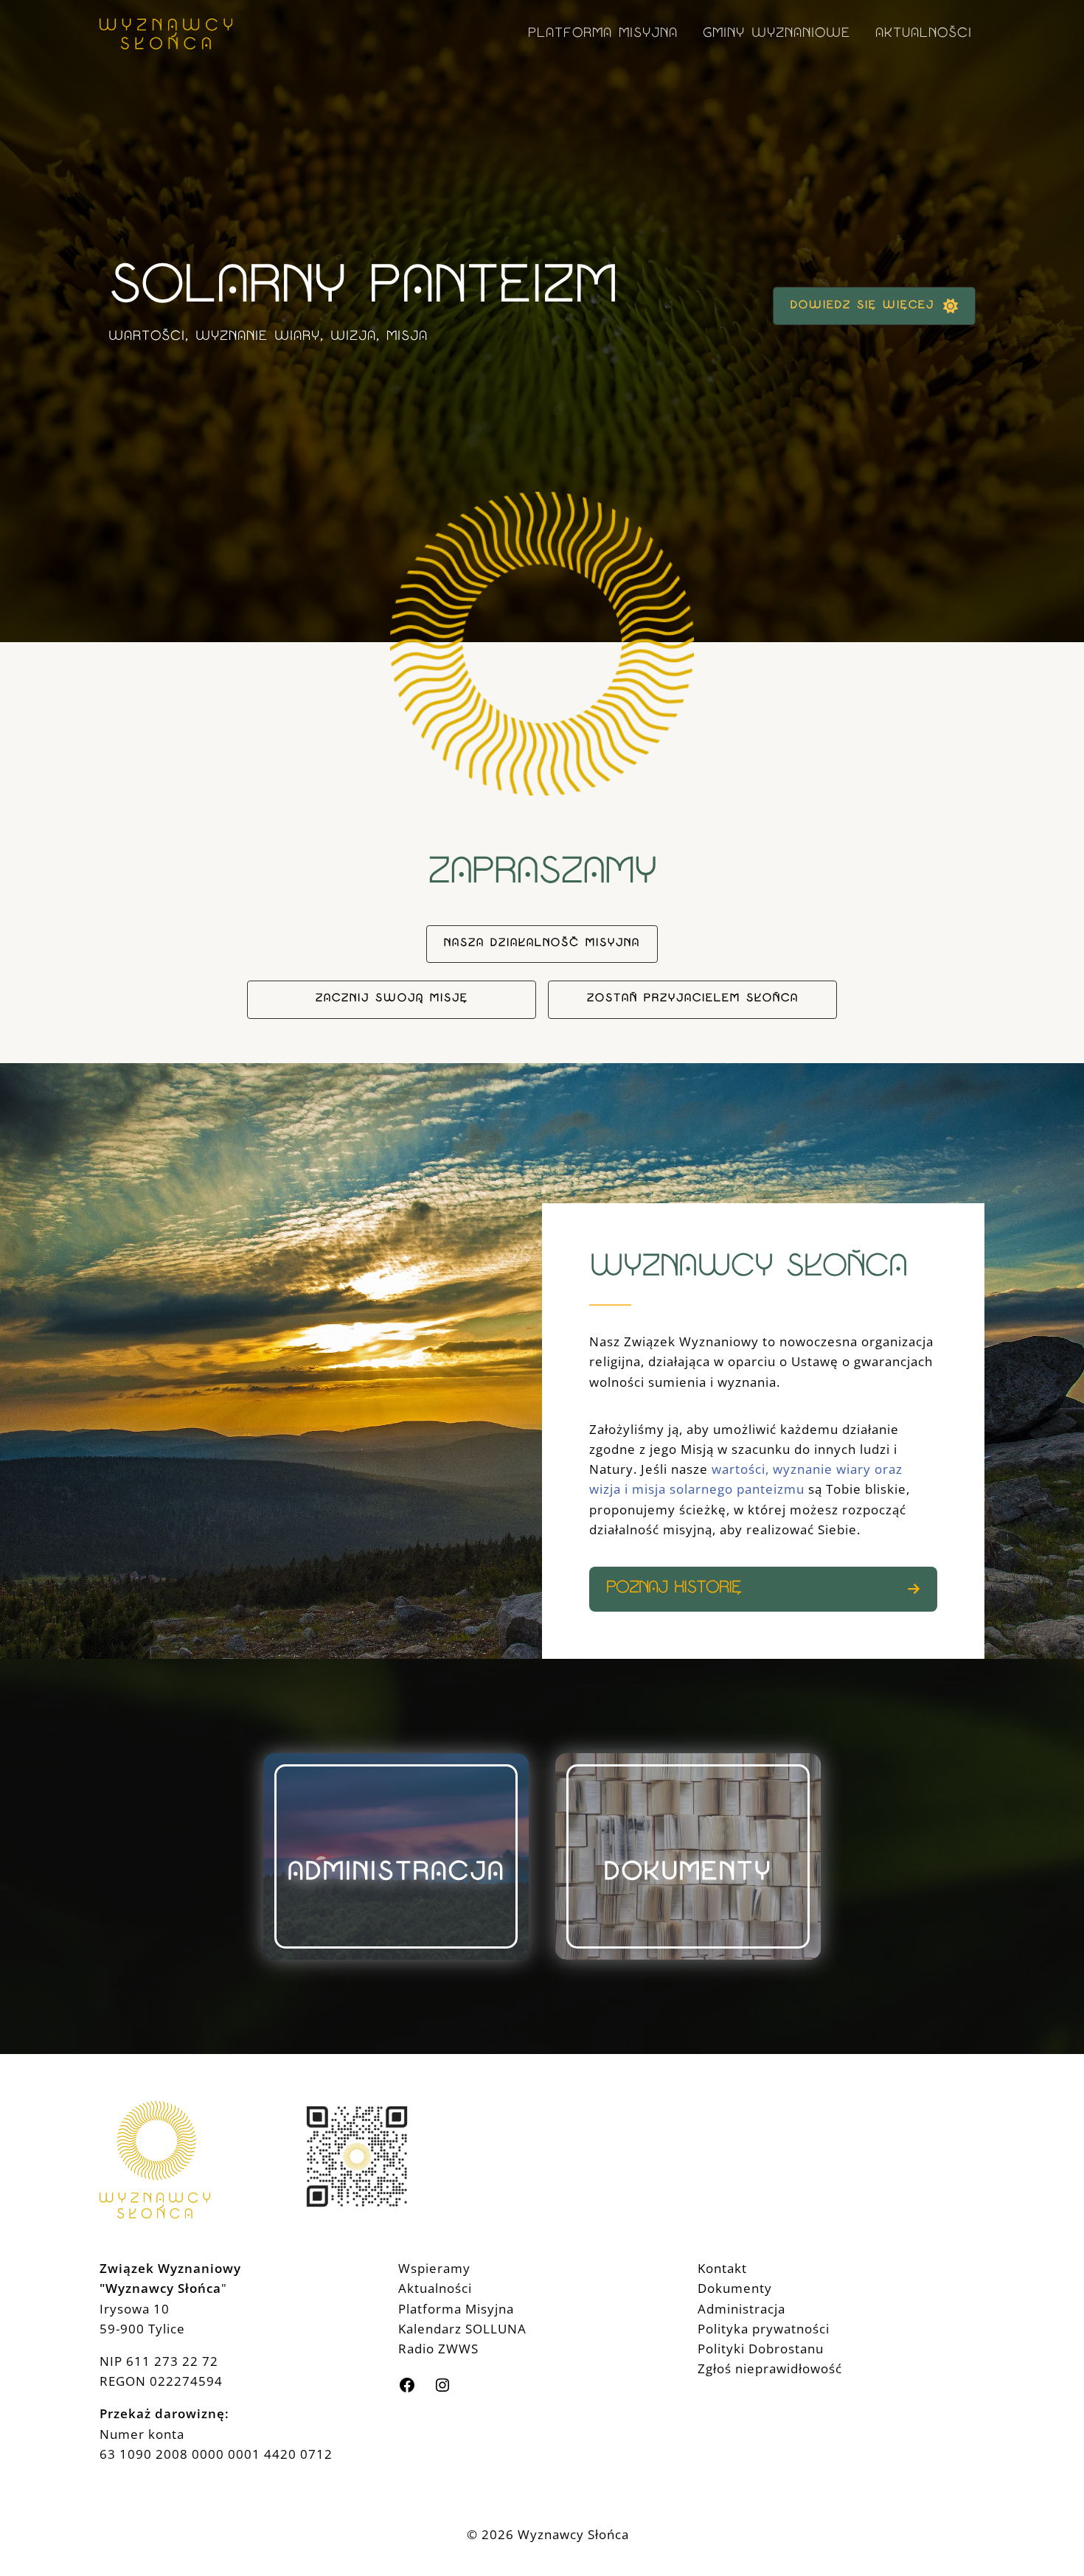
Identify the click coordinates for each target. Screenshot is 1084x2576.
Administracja (741, 2309)
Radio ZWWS (438, 2349)
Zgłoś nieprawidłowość (770, 2368)
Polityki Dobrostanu (761, 2349)
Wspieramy (434, 2268)
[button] (542, 944)
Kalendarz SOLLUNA (462, 2329)
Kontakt (722, 2268)
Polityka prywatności (764, 2329)
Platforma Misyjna (456, 2309)
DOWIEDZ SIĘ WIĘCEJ (862, 306)
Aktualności (435, 2288)
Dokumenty (735, 2288)
